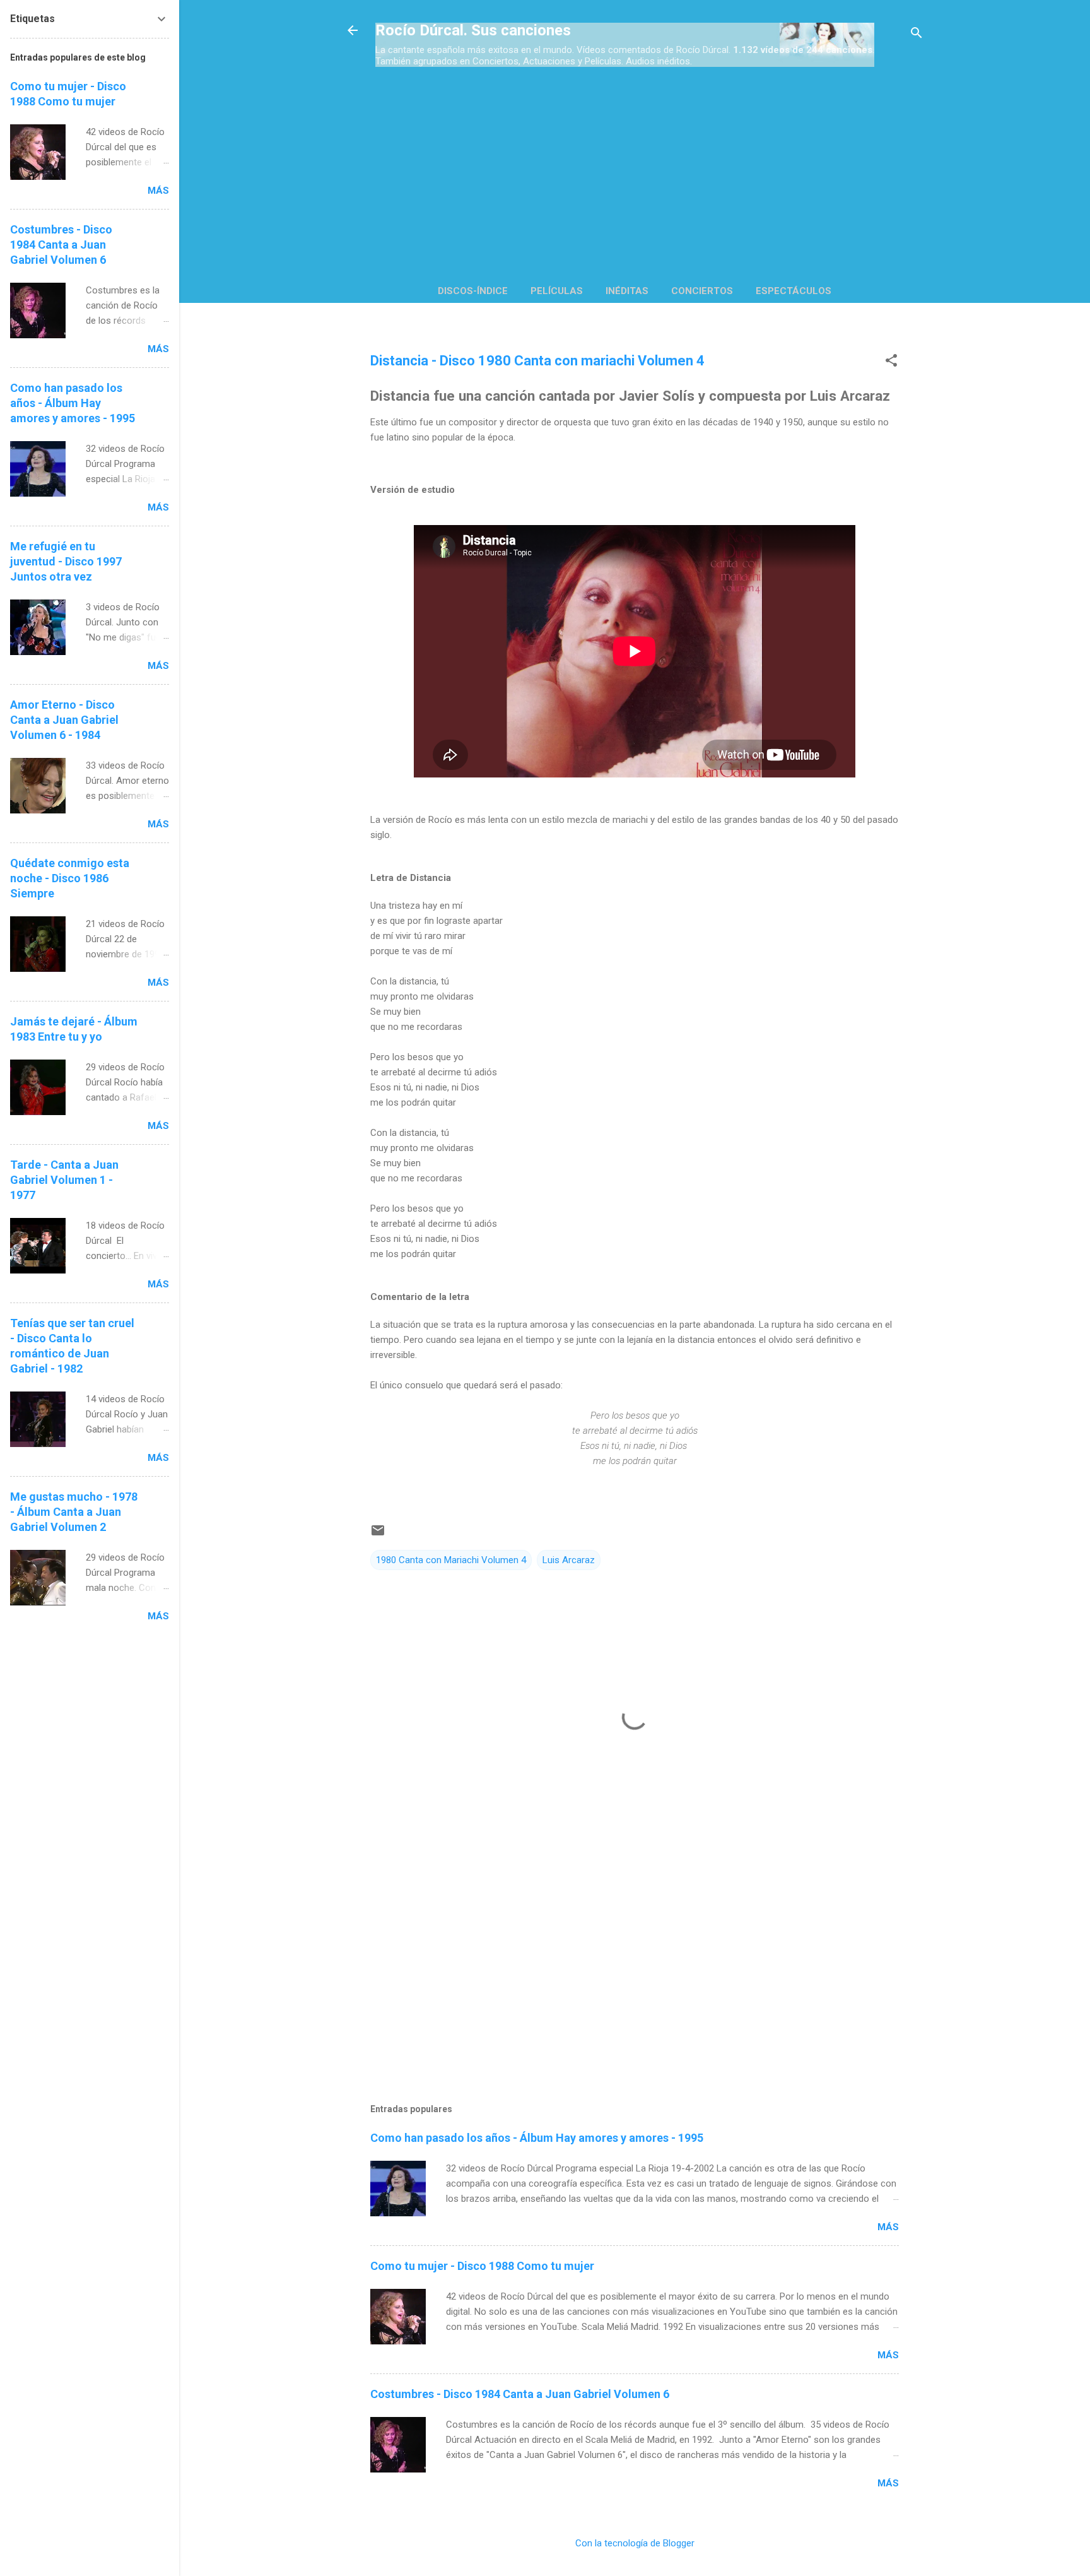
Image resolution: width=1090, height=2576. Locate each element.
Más (888, 2227)
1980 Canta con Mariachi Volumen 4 (451, 1560)
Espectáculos (794, 291)
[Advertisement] (635, 168)
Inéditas (627, 291)
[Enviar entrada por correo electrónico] (378, 1535)
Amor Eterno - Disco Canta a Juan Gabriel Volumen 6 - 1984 (64, 720)
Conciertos (702, 291)
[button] (891, 362)
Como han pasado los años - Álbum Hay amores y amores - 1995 (537, 2138)
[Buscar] (917, 34)
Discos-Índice (473, 291)
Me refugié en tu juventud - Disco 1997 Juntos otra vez (66, 561)
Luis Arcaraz (569, 1560)
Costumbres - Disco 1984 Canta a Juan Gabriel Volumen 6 (520, 2394)
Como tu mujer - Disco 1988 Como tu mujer (482, 2266)
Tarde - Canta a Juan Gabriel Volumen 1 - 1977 (64, 1180)
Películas (557, 291)
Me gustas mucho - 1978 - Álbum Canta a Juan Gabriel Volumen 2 (74, 1512)
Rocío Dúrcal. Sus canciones (473, 30)
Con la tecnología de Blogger (635, 2543)
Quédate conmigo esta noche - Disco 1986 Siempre (70, 878)
